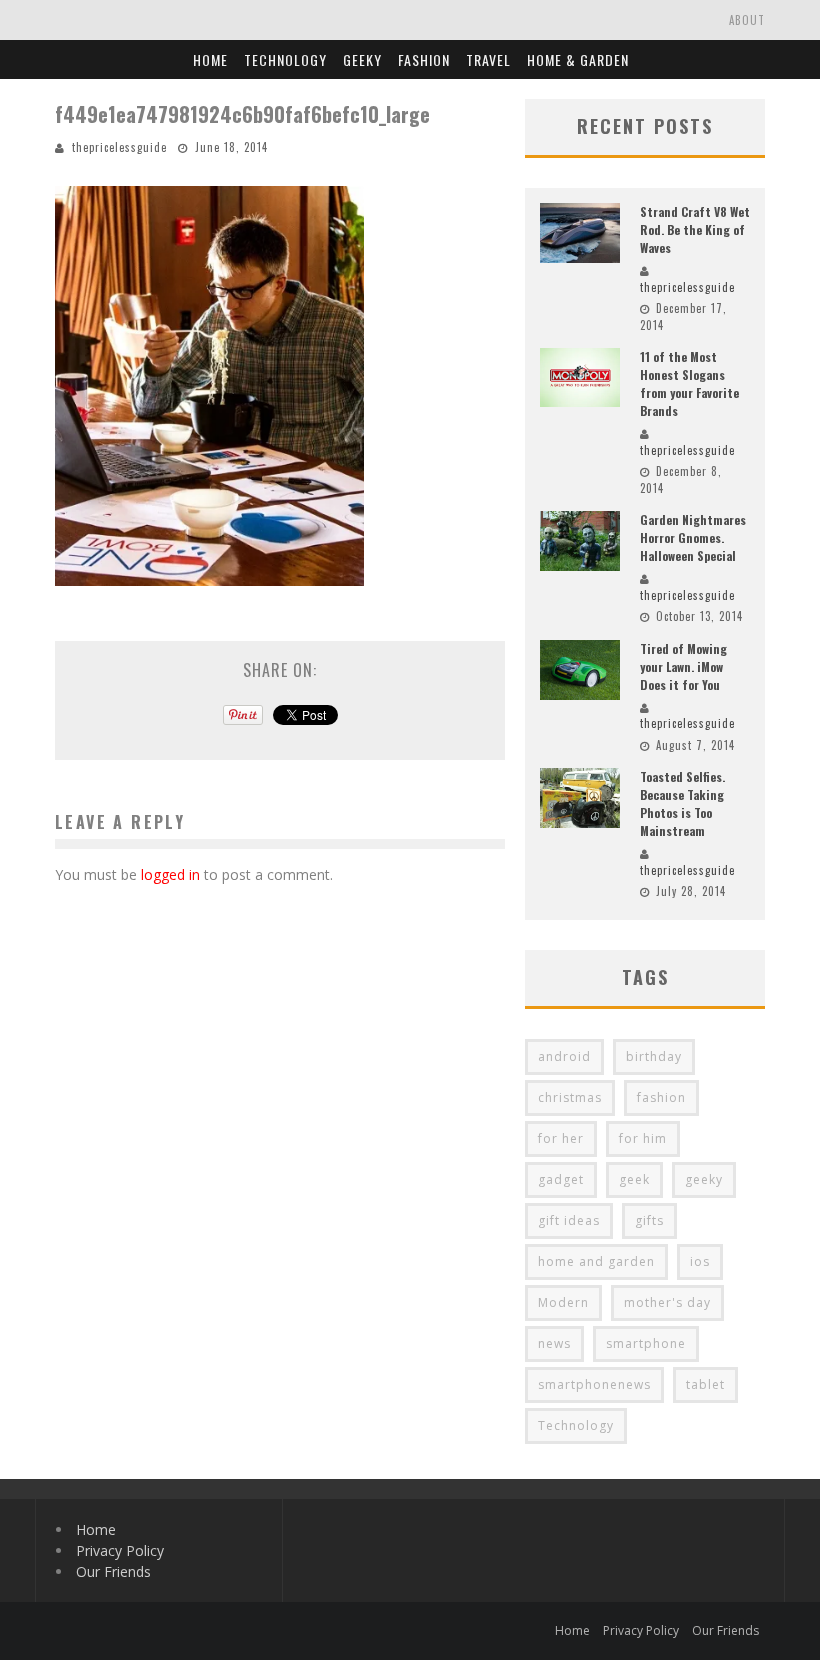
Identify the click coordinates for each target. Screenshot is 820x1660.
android (564, 1056)
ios (700, 1261)
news (554, 1343)
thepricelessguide (119, 147)
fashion (661, 1097)
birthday (654, 1056)
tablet (705, 1384)
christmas (570, 1097)
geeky (704, 1179)
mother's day (667, 1302)
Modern (563, 1302)
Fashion (424, 59)
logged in (170, 874)
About (747, 20)
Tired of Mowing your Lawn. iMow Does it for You (683, 666)
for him (643, 1138)
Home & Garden (578, 59)
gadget (561, 1179)
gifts (649, 1220)
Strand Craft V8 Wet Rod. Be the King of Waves (695, 229)
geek (634, 1179)
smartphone (646, 1343)
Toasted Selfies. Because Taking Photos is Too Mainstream (682, 803)
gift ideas (569, 1220)
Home (210, 59)
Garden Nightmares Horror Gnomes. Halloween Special (693, 537)
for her (561, 1138)
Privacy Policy (120, 1550)
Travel (488, 59)
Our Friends (113, 1571)
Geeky (362, 59)
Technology (285, 59)
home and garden (596, 1261)
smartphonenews (594, 1384)
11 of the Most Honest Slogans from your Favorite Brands (689, 383)
